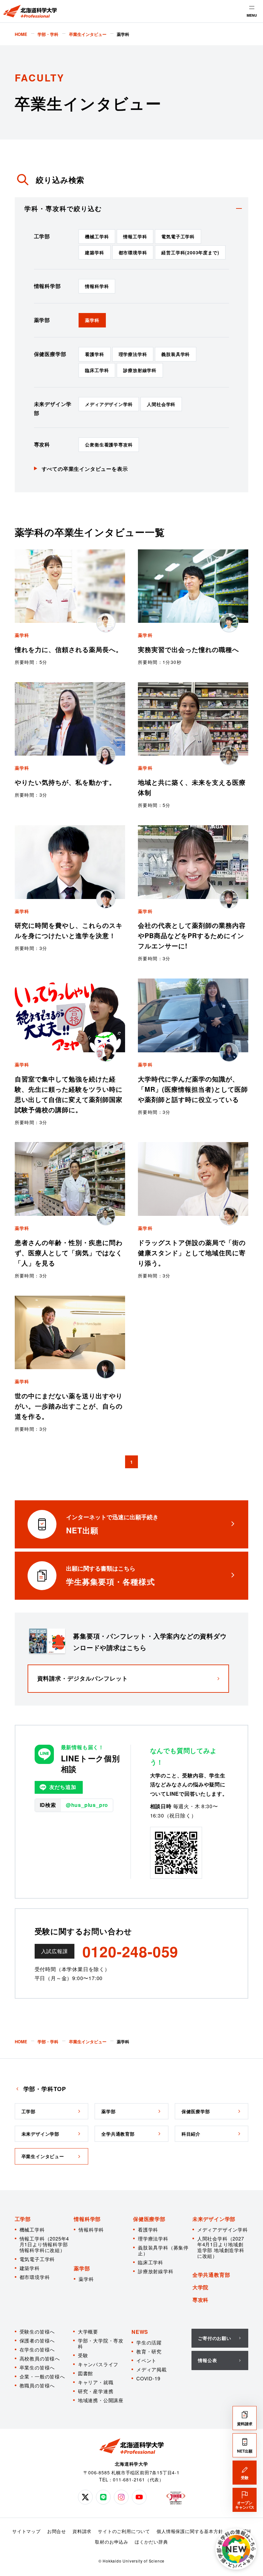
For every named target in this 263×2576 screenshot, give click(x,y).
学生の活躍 (149, 2342)
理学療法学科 (133, 354)
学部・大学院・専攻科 (101, 2343)
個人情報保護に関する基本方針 (190, 2531)
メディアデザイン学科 (109, 404)
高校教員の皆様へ (40, 2358)
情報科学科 (97, 286)
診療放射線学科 (140, 370)
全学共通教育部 (211, 2275)
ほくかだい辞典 (151, 2542)
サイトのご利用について (124, 2531)
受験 (83, 2355)
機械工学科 (97, 236)
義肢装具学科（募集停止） (163, 2250)
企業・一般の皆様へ (42, 2376)
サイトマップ (26, 2531)
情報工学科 (135, 236)
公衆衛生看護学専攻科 (109, 445)
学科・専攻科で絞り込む (63, 208)
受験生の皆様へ (37, 2331)
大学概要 (88, 2331)
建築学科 (94, 252)
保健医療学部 (149, 2219)
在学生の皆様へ (37, 2349)
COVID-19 (148, 2378)
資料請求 (82, 2531)
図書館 (85, 2373)
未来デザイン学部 (214, 2219)
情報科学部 (87, 2219)
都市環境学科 (133, 252)
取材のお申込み (112, 2542)
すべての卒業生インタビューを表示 (85, 469)
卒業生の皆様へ (37, 2367)
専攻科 (200, 2300)
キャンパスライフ (98, 2364)
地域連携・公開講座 (101, 2400)
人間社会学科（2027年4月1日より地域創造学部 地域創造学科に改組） (221, 2247)
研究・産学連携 (96, 2391)
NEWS (140, 2332)
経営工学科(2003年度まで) (190, 252)
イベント (146, 2360)
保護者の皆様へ (37, 2340)
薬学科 (92, 320)
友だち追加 (63, 1787)
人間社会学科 (161, 404)
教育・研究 (149, 2351)
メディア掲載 (152, 2369)
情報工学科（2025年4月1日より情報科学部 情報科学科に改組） (44, 2244)
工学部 (23, 2219)
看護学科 (94, 354)
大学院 (200, 2287)
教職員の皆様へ (37, 2385)
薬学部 (82, 2268)
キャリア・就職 (96, 2382)
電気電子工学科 (178, 236)
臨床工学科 (97, 370)
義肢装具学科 (176, 354)
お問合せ (57, 2531)
